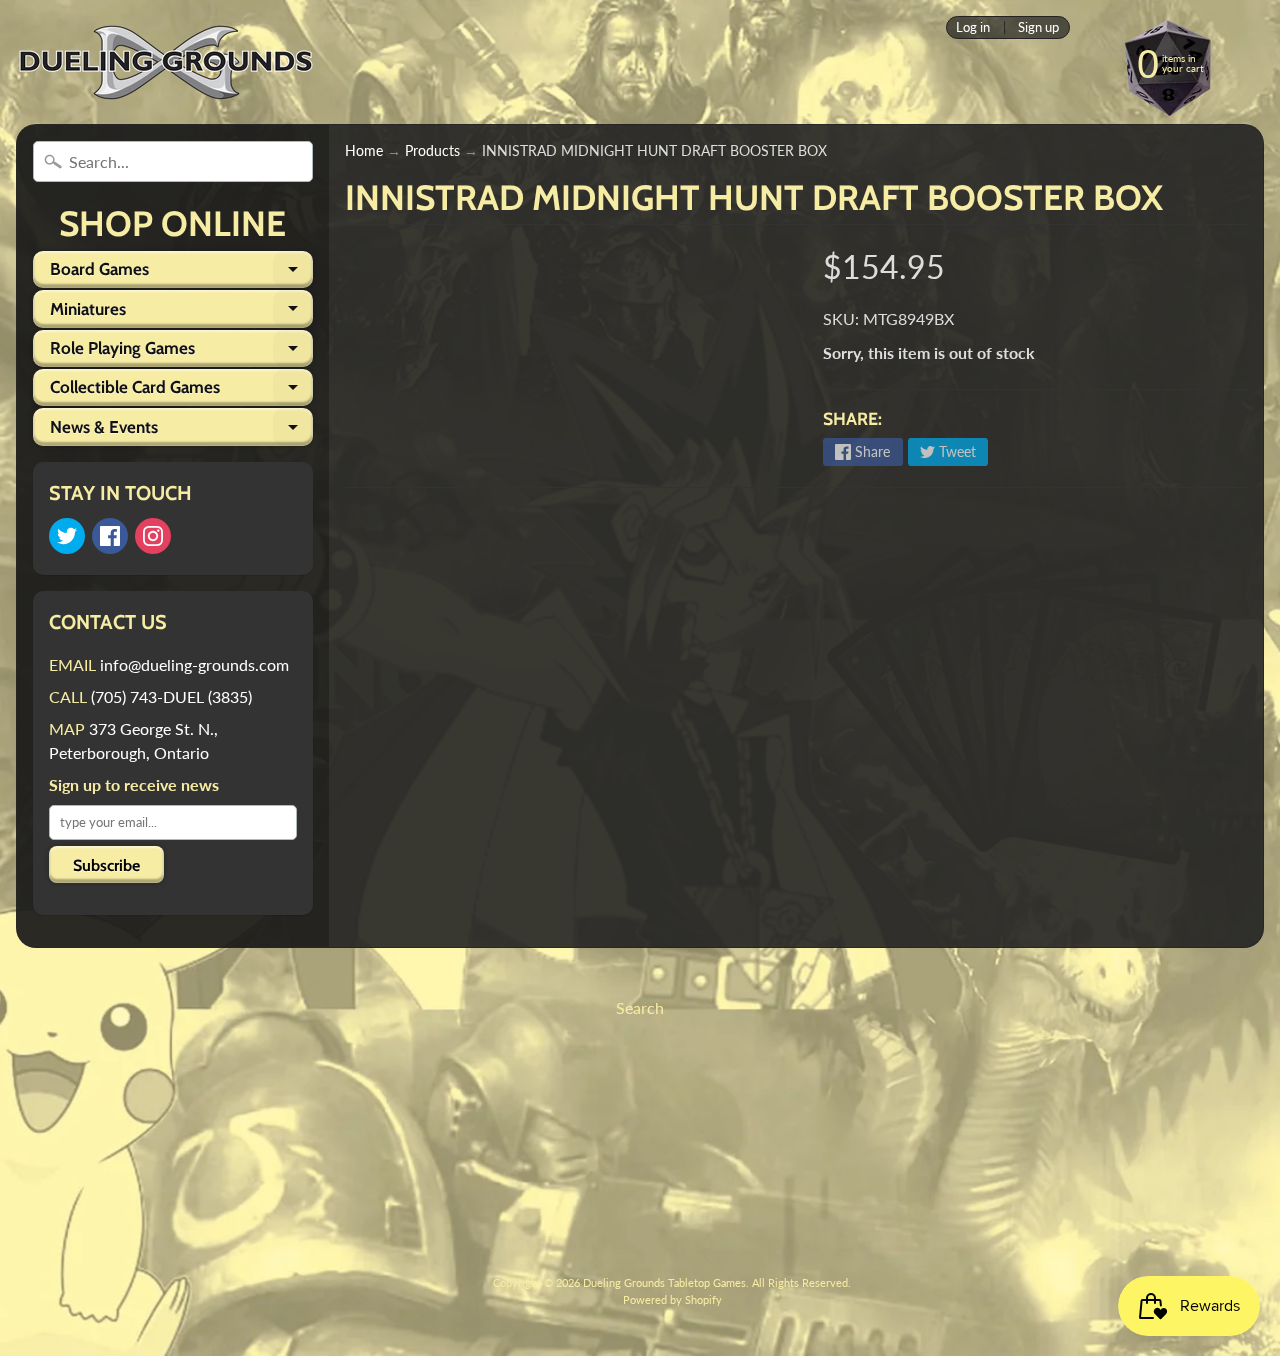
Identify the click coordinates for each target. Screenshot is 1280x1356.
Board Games (181, 273)
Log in (973, 27)
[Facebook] (110, 536)
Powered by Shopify (672, 1299)
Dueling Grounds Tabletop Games (664, 1282)
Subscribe (106, 865)
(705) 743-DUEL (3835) (171, 696)
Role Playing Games (181, 352)
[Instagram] (153, 536)
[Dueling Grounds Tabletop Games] (166, 62)
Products (432, 151)
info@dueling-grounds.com (194, 664)
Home (364, 151)
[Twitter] (67, 536)
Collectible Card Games (181, 391)
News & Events (181, 431)
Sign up (1038, 27)
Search (640, 1007)
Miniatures (181, 313)
